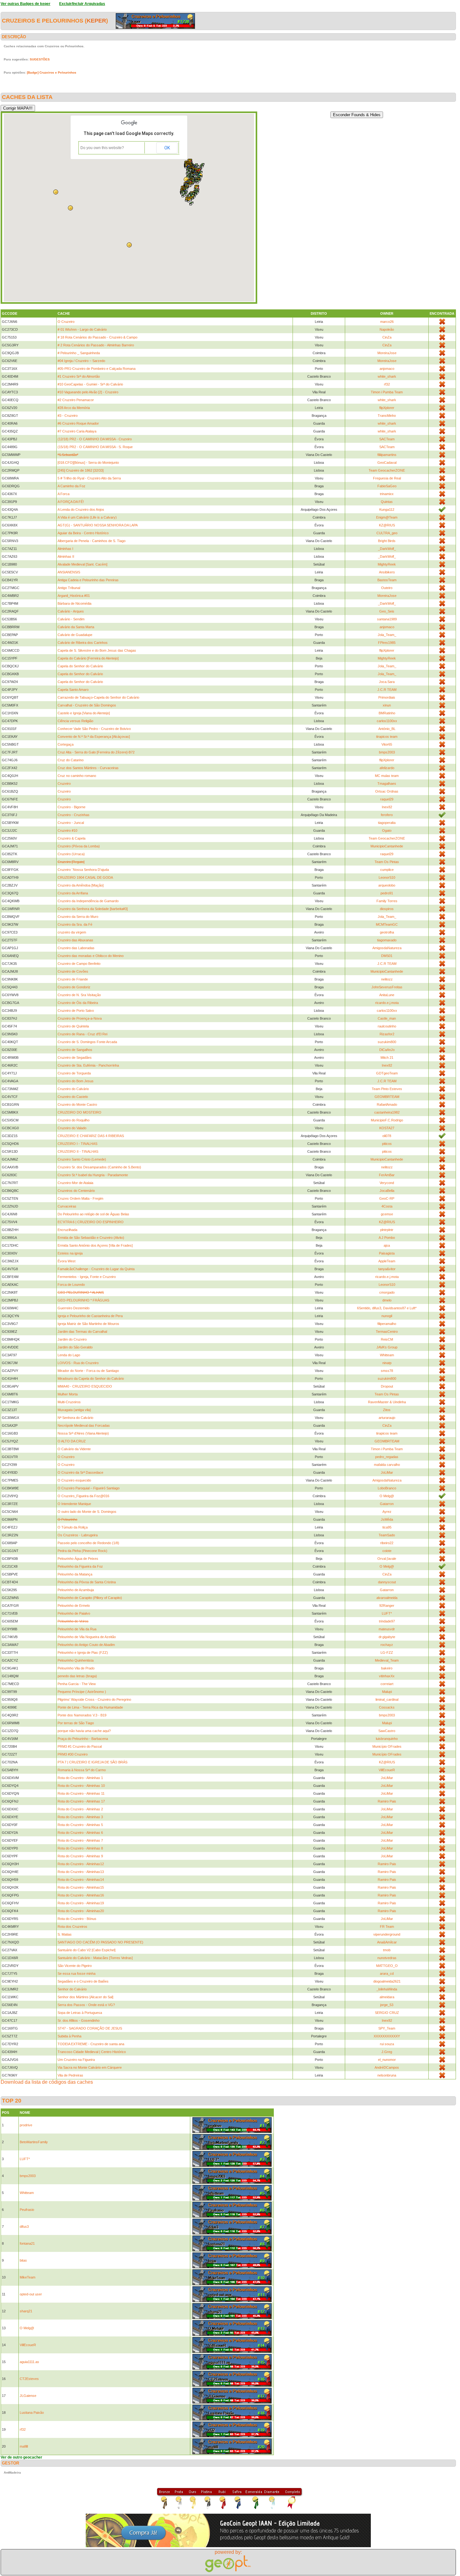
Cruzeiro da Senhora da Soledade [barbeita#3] (93, 909)
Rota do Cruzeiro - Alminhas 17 (81, 1801)
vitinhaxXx (387, 1676)
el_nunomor (387, 2060)
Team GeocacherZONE (387, 470)
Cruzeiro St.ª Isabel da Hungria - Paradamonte (93, 1175)
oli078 (387, 1136)
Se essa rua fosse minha (77, 1973)
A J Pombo (387, 1238)
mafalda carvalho (387, 1465)
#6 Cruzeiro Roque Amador (78, 423)
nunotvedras (387, 1958)
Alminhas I (65, 549)
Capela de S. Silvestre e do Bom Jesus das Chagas (97, 650)
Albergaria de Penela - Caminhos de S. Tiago (92, 541)
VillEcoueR (387, 1770)
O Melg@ (387, 1496)
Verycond (387, 1183)
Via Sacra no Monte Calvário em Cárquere (90, 2067)
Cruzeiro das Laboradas (76, 948)
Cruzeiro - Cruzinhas (74, 815)
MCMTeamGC (387, 924)
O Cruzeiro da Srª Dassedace (80, 1472)
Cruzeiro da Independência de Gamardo (88, 901)
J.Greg (387, 2052)
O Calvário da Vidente (74, 1449)
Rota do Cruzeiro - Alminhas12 (81, 1864)
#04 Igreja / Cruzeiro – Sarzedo (81, 361)
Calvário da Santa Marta (76, 627)
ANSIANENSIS (69, 572)
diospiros (387, 909)
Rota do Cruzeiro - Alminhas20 (81, 1911)
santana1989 (387, 619)
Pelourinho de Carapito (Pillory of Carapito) (90, 1598)
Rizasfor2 (387, 1034)
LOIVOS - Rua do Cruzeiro (78, 1363)
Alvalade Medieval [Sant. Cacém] (82, 564)
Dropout (387, 1386)
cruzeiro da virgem (72, 932)
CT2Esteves (29, 2379)
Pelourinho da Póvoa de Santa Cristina (87, 1582)
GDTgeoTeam (387, 1073)
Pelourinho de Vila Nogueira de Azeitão (87, 1637)
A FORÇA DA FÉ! (71, 502)
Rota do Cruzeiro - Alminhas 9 (80, 1856)
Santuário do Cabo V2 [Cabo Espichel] (87, 1950)
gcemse (387, 1214)
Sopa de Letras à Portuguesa (80, 2013)
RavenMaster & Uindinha (387, 1402)
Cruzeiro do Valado (72, 1128)
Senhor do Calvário (72, 1989)
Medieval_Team (387, 1660)
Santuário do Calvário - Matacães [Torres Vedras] (95, 1958)
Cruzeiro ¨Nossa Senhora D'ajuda (83, 870)
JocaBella (387, 1191)
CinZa (387, 337)
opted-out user (31, 2294)
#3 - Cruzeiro (68, 416)
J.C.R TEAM (387, 690)
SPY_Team (387, 2028)
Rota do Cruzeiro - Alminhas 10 (81, 1786)
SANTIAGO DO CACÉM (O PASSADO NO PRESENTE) (100, 1942)
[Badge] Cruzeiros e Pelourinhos (52, 72)
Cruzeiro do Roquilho (74, 1120)
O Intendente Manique (74, 1504)
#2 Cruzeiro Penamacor (76, 400)
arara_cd (387, 1973)
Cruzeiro (64, 784)
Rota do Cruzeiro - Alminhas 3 (80, 1817)
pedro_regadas (387, 1457)
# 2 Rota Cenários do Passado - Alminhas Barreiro (96, 345)
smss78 (387, 1371)
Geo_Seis (387, 611)
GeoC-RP (387, 1198)
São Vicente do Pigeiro (75, 1966)
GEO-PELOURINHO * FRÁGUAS (83, 1300)
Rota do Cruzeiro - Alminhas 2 (80, 1809)
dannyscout (387, 1582)
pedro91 (387, 893)
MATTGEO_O (387, 1966)
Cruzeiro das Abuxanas (75, 940)
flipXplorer (387, 408)
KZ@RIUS (387, 525)
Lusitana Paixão (32, 2413)
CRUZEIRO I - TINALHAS (77, 1144)
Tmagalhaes (387, 784)
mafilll (24, 2446)
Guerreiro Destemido (74, 1308)
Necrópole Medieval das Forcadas (84, 1425)
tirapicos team (387, 737)
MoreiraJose (387, 353)
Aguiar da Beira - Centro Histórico (83, 533)
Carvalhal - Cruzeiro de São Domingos (87, 705)
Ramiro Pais (387, 1801)
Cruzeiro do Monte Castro (77, 1104)
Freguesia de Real (387, 478)
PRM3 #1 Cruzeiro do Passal (80, 1746)
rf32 (387, 384)
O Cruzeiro (66, 322)
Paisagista (387, 1253)
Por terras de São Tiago (76, 1723)
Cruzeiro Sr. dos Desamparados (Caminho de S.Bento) (99, 1167)
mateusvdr (387, 1629)
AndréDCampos (387, 2067)
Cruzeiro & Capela (72, 838)
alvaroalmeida (387, 1598)
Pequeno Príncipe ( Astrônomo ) (82, 1692)
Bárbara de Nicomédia (74, 603)
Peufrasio (27, 2210)
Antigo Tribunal (69, 588)
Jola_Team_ (387, 635)
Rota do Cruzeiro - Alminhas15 (81, 1887)
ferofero (387, 815)
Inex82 (387, 807)
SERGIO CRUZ (387, 2013)
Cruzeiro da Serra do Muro (78, 917)
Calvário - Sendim (71, 619)
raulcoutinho (387, 1026)
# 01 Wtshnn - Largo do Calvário (82, 329)
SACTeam (387, 439)
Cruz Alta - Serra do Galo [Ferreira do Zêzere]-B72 (96, 752)
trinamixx (387, 494)
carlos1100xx (387, 721)
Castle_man (387, 1018)
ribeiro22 (387, 1543)
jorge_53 (387, 2005)
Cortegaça (66, 744)
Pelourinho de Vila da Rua (77, 1629)
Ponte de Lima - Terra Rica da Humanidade (90, 1707)
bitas (23, 2260)
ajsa (387, 1245)
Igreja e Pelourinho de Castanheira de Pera (90, 1316)
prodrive (26, 2125)
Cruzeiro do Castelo (73, 1097)
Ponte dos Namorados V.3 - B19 (82, 1715)
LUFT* (387, 1613)
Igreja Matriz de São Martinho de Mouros (88, 1324)
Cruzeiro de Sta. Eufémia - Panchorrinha (88, 1065)
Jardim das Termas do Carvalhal (82, 1332)
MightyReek (387, 564)
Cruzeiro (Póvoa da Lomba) (79, 846)
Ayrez (387, 1512)
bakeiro (387, 1668)
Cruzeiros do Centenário (76, 1191)
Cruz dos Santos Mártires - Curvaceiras (88, 768)
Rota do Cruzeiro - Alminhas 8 (80, 1848)
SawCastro (387, 1731)
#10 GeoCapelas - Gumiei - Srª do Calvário (90, 384)
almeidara (387, 1997)
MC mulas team (387, 776)
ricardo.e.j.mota (387, 1003)
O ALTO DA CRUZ (72, 1441)
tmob (387, 1950)
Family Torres (387, 901)
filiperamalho (387, 1324)
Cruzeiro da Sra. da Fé (75, 924)
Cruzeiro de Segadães (75, 1058)
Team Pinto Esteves (387, 1089)
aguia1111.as (29, 2362)
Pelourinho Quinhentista (76, 1660)
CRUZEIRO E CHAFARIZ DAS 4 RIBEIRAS (91, 1136)
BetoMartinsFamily (34, 2142)
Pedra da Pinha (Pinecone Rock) (82, 1551)
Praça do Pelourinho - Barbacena (83, 1739)
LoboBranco (387, 1488)
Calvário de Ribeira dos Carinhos (83, 643)
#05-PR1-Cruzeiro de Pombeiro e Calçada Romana (97, 369)
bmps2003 (387, 752)
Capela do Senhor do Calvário (80, 666)
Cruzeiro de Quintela (73, 1026)
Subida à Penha (69, 2036)
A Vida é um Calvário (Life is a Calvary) (87, 517)
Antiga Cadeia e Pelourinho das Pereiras (88, 580)
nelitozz (387, 979)
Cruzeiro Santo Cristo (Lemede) (82, 1159)
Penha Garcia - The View (77, 1684)
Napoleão (387, 329)
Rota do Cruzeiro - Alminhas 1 (80, 1778)
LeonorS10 (387, 877)
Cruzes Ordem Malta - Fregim (80, 1198)
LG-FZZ (387, 1653)
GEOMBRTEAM (387, 1097)
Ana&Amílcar (387, 1942)
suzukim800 (387, 1042)
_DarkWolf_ (387, 549)
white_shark (387, 376)
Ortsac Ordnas (387, 791)
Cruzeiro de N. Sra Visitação (79, 995)
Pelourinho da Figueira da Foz (80, 1566)
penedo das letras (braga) (77, 1676)
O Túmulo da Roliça (73, 1527)
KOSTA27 (387, 1128)
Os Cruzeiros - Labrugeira (78, 1535)
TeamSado (387, 1535)
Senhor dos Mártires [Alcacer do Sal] (85, 1997)
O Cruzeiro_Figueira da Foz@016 (83, 1496)
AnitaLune (387, 995)
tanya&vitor (387, 1269)
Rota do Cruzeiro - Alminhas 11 (81, 1793)
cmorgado (387, 1292)
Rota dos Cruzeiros (72, 1927)
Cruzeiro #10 (67, 830)
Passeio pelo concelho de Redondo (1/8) (88, 1543)
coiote (387, 1551)
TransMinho (387, 416)
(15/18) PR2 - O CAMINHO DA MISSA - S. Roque (95, 447)
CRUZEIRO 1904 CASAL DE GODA (85, 877)
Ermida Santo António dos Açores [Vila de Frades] (95, 1245)
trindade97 (387, 1621)
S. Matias (65, 1934)
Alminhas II (66, 556)
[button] (198, 182)
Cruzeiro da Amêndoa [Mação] (81, 885)
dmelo (387, 1300)
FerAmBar (387, 1175)
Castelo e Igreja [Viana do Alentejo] (84, 713)
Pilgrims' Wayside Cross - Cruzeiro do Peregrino (94, 1699)
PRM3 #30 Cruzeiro (73, 1754)
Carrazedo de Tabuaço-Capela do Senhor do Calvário (98, 697)
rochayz (387, 1645)
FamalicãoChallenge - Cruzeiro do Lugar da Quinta (96, 1269)
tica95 (387, 1527)
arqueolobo (387, 885)
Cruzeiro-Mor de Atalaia (75, 1183)
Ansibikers (387, 572)
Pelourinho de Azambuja (76, 1590)
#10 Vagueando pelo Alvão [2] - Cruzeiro (88, 392)
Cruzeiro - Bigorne (72, 807)
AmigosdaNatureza (387, 948)
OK (167, 148)
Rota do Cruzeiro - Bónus (77, 1919)
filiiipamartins (387, 455)
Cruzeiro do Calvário (73, 1089)
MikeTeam (28, 2277)
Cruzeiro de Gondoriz (74, 987)
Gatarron (387, 1504)
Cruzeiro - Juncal (71, 823)
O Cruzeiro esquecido (74, 1480)
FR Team (387, 1927)
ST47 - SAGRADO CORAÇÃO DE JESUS (90, 2028)
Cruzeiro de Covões (73, 971)
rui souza (387, 2044)
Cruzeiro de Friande (73, 979)
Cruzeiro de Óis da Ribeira (78, 1003)
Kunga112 (387, 510)
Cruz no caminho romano (77, 776)
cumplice (387, 870)
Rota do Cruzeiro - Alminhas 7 (80, 1840)
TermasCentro (387, 1332)
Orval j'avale (387, 1559)
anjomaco (387, 369)
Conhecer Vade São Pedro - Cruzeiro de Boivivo (94, 729)
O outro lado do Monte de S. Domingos (87, 1512)
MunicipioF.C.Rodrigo (387, 1120)
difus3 (24, 2227)
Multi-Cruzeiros (69, 1402)
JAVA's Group (387, 1347)
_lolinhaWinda (387, 1989)
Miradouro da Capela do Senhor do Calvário (91, 1379)
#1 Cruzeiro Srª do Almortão (79, 376)
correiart (387, 1684)
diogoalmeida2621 (387, 1981)
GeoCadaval (387, 463)
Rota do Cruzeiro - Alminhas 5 (80, 1825)
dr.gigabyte (387, 1637)
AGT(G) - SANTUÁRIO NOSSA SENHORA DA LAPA (98, 525)
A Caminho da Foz (72, 486)
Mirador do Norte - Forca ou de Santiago (88, 1371)
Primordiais (387, 697)
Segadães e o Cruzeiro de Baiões (83, 1981)
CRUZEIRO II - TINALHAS (78, 1151)
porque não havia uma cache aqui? (84, 1731)
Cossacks (387, 1707)
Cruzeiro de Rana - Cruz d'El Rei (82, 1034)
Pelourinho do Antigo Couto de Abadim (86, 1645)
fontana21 (27, 2243)
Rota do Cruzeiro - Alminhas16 (81, 1895)
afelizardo (387, 768)
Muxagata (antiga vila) (74, 1410)
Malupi (387, 1692)
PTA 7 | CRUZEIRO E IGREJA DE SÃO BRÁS (92, 1762)
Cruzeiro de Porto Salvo (76, 1011)
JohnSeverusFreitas (387, 987)
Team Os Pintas (387, 862)
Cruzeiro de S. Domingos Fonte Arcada (87, 1042)
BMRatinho (387, 713)
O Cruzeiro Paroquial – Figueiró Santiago (89, 1488)
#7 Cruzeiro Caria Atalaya (77, 431)
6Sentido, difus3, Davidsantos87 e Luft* (387, 1308)
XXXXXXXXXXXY (387, 2036)
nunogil (387, 1316)
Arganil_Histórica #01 (74, 596)
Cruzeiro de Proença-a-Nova (80, 1018)
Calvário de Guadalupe (75, 635)
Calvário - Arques (71, 611)
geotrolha (387, 932)
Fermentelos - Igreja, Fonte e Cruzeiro (87, 1277)
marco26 (387, 322)
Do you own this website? (102, 148)
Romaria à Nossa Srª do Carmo (82, 1770)
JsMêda (387, 1519)
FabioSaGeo (387, 486)
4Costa (387, 1206)
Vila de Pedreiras (70, 2075)
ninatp (387, 1363)
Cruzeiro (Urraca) (71, 854)
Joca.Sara (387, 682)
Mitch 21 (387, 1058)
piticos (387, 1144)
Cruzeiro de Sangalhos (75, 1050)
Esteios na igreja (70, 1253)
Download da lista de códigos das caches (47, 2082)
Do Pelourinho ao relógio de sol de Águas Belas (93, 1214)
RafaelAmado (387, 1104)
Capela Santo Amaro (73, 690)
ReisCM (387, 1339)
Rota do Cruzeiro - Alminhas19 (81, 1903)
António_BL (387, 729)
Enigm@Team (387, 517)
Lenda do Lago (69, 1355)
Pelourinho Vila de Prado (76, 1668)
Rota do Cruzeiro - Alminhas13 (81, 1872)
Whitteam (387, 1355)
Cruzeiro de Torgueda (74, 1073)
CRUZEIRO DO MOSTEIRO (79, 1112)
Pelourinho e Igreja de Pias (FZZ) (83, 1653)
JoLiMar (387, 1472)
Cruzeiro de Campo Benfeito (79, 964)
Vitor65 (387, 744)
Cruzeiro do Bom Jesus (76, 1081)
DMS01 (387, 956)
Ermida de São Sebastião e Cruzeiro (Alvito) (91, 1238)
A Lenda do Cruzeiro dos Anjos (81, 510)
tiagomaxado (387, 940)
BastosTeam (387, 580)
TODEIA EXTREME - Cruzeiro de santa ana (91, 2044)
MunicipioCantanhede (387, 846)
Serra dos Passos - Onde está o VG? (86, 2005)
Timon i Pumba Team (387, 392)
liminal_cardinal (387, 1699)
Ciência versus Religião (75, 721)
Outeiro (387, 588)
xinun (387, 705)
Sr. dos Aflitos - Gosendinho (79, 2020)
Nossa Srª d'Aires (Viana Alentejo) (83, 1433)
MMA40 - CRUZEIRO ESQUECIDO (85, 1386)
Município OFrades (387, 1746)
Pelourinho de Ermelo (74, 1606)
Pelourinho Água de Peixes (78, 1559)
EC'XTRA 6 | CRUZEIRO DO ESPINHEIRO (91, 1222)
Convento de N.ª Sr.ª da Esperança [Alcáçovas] (94, 737)
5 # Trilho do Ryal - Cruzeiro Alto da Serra (89, 478)
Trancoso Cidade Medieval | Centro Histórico (92, 2052)
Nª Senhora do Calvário (75, 1418)
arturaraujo (387, 1418)
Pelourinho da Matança (75, 1574)
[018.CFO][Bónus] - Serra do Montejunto (88, 463)
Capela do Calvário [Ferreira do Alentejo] (88, 658)
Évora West (66, 1261)
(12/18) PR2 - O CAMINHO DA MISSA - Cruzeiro (95, 439)
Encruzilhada (67, 1230)
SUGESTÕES (40, 59)
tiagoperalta (387, 823)
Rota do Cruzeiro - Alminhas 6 (80, 1833)
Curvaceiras (67, 1206)
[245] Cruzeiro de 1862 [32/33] (81, 470)
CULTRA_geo (387, 533)
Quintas (387, 502)
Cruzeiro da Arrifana (73, 893)
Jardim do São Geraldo (75, 1347)
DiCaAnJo (387, 1050)
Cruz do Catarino (71, 760)
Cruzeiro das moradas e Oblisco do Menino (91, 956)
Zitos (387, 1410)
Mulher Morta (68, 1394)
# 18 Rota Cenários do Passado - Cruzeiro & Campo (97, 337)
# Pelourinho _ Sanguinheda (79, 353)
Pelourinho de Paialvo (74, 1613)
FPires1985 (387, 643)
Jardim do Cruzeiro (72, 1339)
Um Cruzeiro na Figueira (76, 2060)
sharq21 (26, 2311)
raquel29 (387, 799)
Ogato (387, 830)
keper (96, 21)
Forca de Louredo (71, 1285)
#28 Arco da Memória (74, 408)
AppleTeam (387, 1261)
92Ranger (387, 1606)
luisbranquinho (387, 1739)
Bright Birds (387, 541)
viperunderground (387, 1934)
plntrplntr (387, 1230)
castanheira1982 (387, 1112)
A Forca (64, 494)
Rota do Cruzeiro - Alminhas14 (81, 1880)
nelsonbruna (387, 2075)
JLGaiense (28, 2396)
